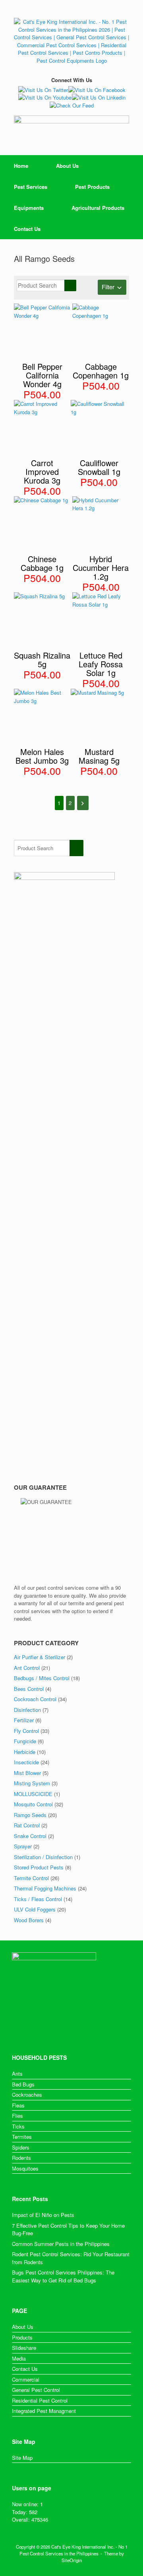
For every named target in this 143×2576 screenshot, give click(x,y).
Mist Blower (27, 1773)
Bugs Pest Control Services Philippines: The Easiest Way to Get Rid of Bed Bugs (63, 2276)
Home (21, 166)
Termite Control (31, 1878)
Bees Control (29, 1689)
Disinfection (27, 1710)
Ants (17, 2074)
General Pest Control (36, 2390)
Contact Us (27, 229)
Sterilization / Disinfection (43, 1857)
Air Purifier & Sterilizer (40, 1657)
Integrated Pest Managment (44, 2411)
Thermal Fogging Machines (45, 1888)
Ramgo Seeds (30, 1815)
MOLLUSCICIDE (33, 1794)
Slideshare (24, 2348)
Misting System (32, 1783)
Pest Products (92, 187)
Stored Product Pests (39, 1867)
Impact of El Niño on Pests (43, 2215)
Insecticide (26, 1762)
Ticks (18, 2126)
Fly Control (26, 1731)
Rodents (21, 2158)
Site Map (22, 2458)
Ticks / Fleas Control (38, 1899)
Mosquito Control (33, 1804)
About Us (67, 166)
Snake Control (30, 1836)
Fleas (18, 2105)
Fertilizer (24, 1720)
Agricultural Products (98, 208)
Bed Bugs (23, 2084)
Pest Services (31, 187)
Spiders (21, 2147)
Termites (22, 2137)
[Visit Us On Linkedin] (99, 97)
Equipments (29, 208)
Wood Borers (29, 1920)
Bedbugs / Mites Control (42, 1678)
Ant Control (27, 1668)
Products (22, 2337)
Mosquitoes (25, 2168)
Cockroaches (27, 2095)
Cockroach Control (35, 1699)
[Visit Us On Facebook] (97, 90)
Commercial (26, 2379)
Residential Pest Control (40, 2400)
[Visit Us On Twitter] (43, 90)
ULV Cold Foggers (35, 1909)
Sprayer (23, 1846)
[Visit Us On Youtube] (45, 97)
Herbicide (25, 1752)
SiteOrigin (72, 2560)
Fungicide (25, 1741)
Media (19, 2358)
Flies (17, 2116)
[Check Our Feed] (71, 105)
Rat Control (27, 1825)
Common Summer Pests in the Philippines (61, 2244)
